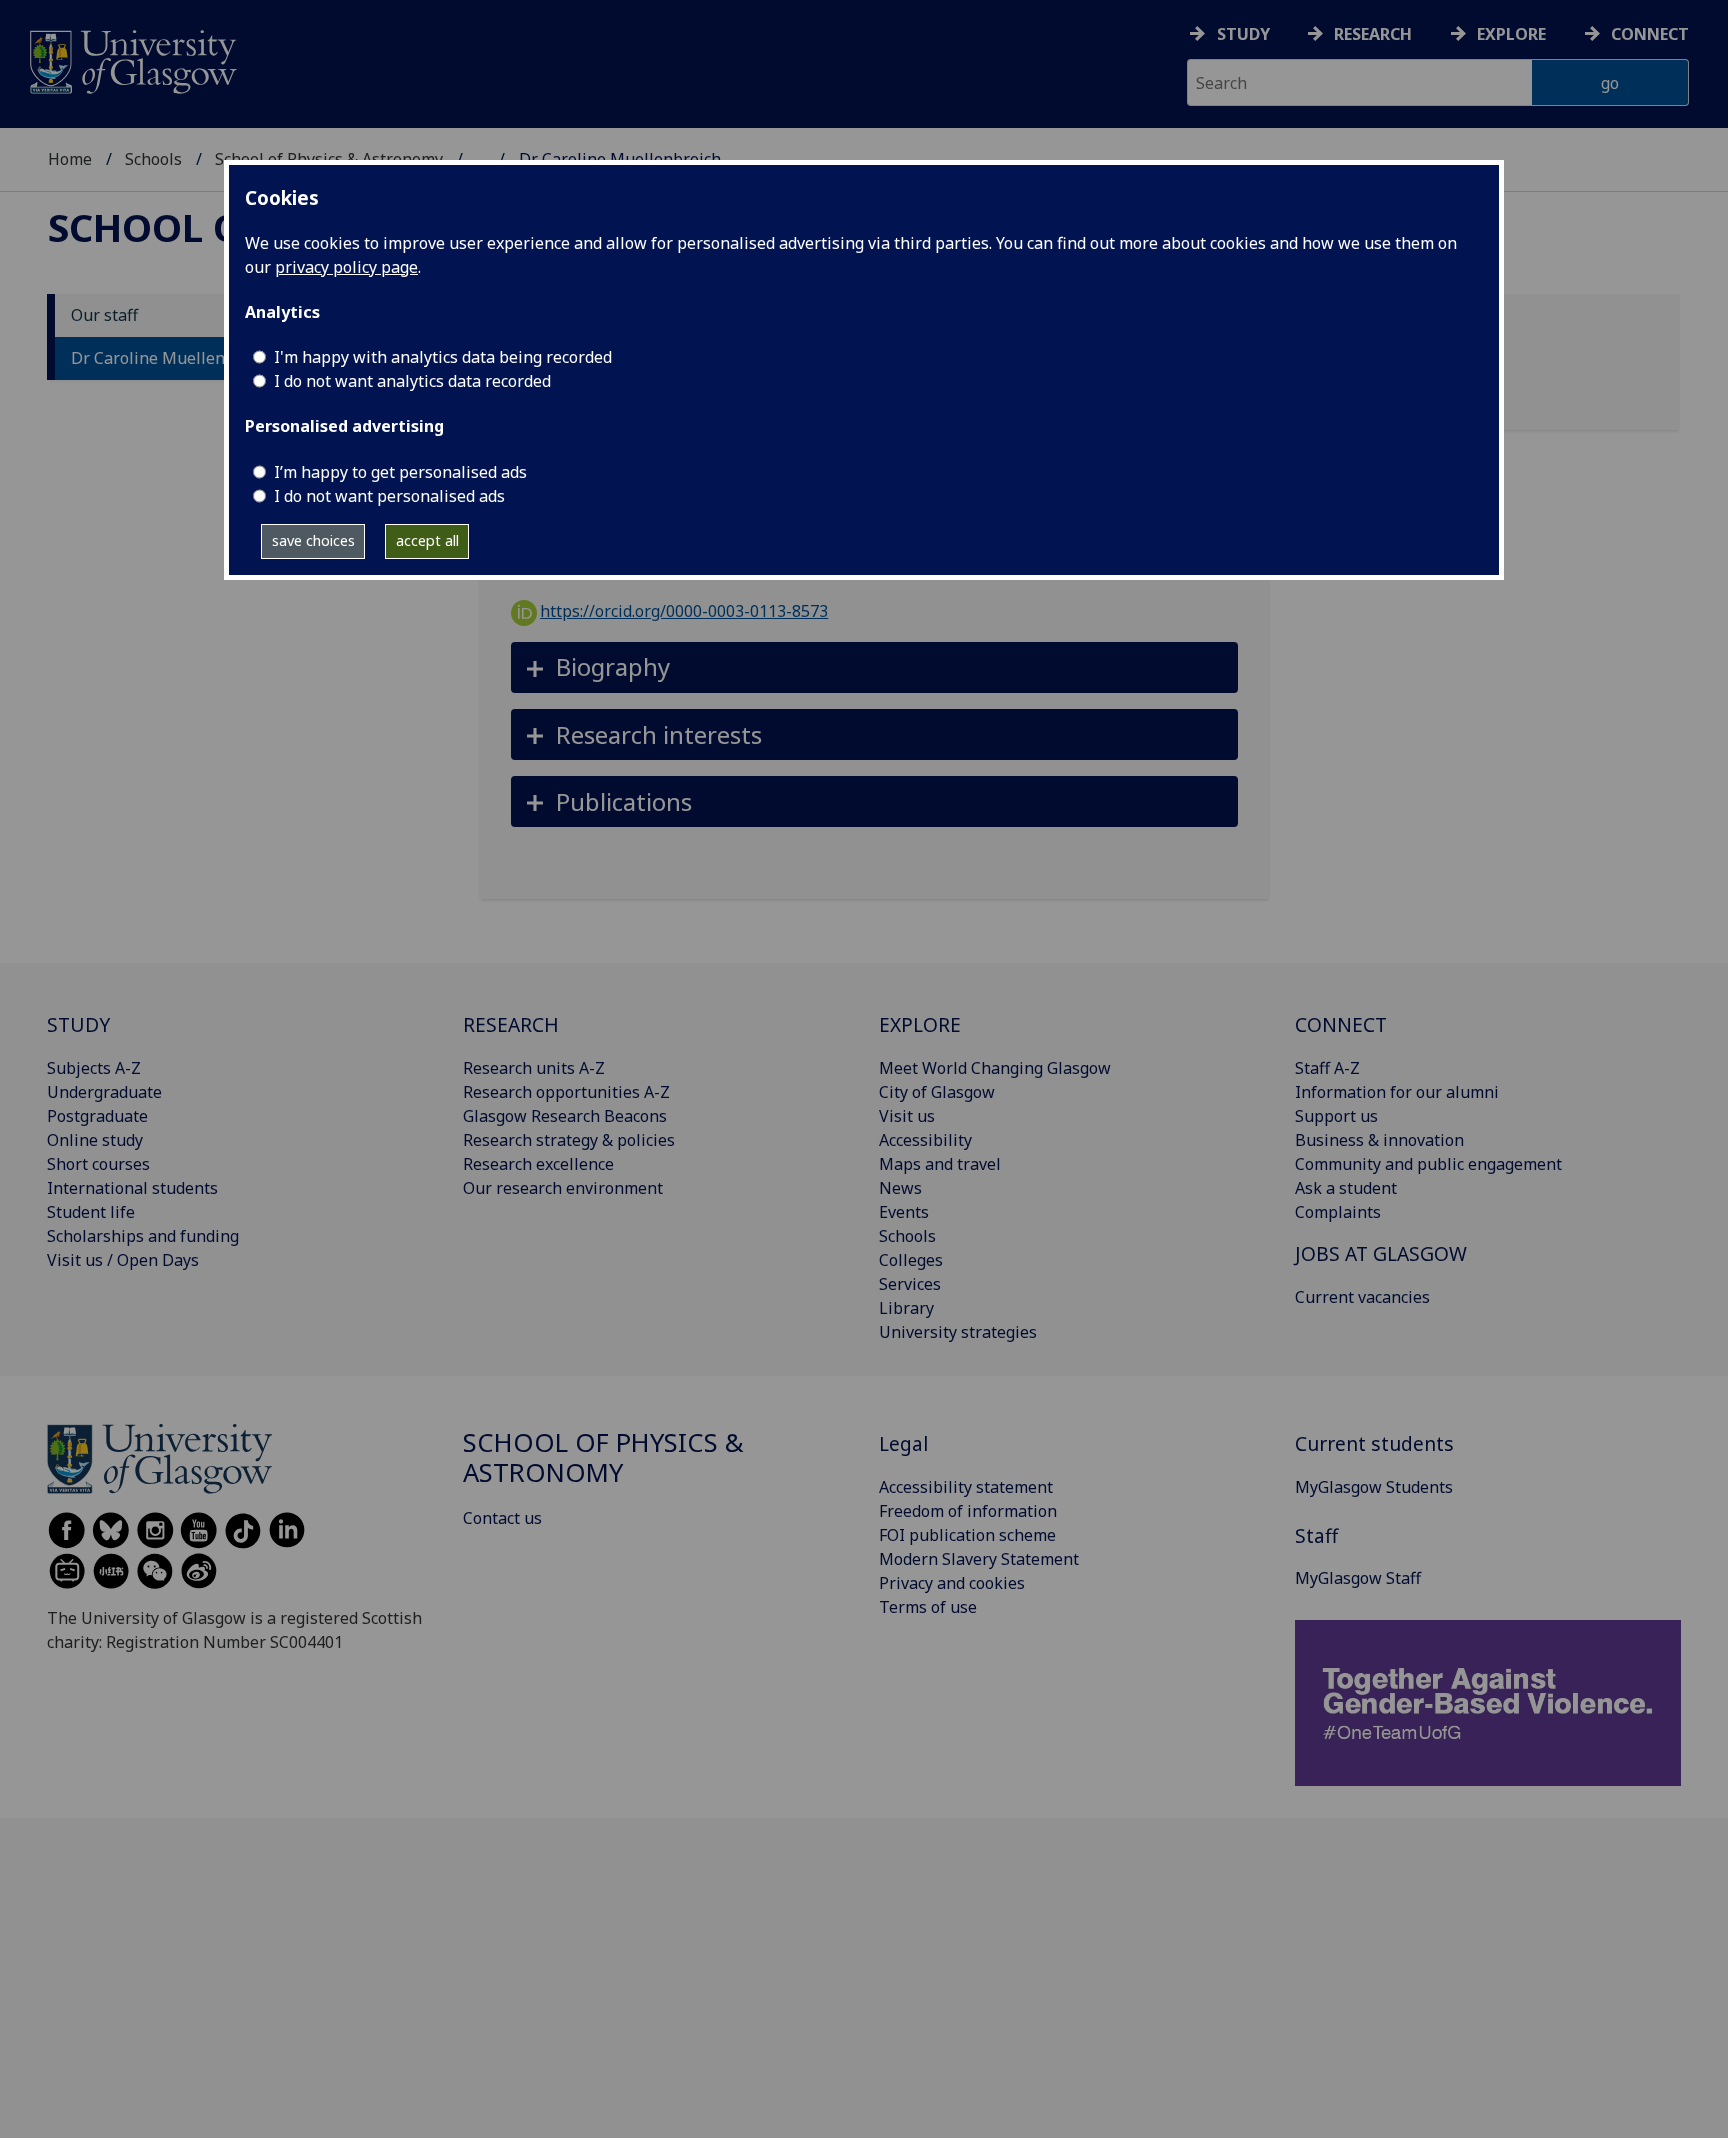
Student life (91, 1212)
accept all (427, 540)
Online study (95, 1140)
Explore (1511, 34)
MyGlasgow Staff (1358, 1578)
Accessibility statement (966, 1487)
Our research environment (563, 1188)
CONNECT (1341, 1024)
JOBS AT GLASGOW (1381, 1253)
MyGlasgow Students (1374, 1487)
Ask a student (1346, 1188)
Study (1243, 34)
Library (906, 1308)
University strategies (958, 1332)
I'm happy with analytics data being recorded (443, 357)
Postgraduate (97, 1116)
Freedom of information (968, 1511)
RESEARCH (511, 1024)
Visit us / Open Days (123, 1260)
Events (904, 1212)
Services (910, 1284)
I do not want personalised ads (389, 496)
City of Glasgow (937, 1092)
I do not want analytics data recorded (412, 381)
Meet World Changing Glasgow (995, 1068)
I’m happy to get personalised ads (400, 472)
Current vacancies (1362, 1297)
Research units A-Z (534, 1068)
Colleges (911, 1260)
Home (70, 159)
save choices (313, 540)
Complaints (1338, 1212)
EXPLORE (920, 1024)
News (900, 1188)
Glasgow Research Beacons (565, 1116)
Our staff (104, 316)
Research (1373, 34)
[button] (874, 667)
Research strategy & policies (569, 1140)
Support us (1336, 1116)
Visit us (907, 1116)
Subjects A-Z (94, 1068)
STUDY (78, 1024)
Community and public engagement (1428, 1164)
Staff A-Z (1327, 1068)
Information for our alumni (1397, 1092)
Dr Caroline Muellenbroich (172, 359)
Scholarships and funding (143, 1236)
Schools (153, 159)
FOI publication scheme (967, 1535)
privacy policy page (346, 267)
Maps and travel (940, 1164)
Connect (1650, 34)
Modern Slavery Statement (979, 1559)
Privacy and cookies (952, 1583)
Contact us (502, 1518)
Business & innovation (1379, 1140)
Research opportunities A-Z (566, 1092)
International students (132, 1188)
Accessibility (925, 1140)
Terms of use (928, 1607)
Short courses (98, 1164)
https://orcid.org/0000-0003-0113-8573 (684, 611)
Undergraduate (104, 1092)
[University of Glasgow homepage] (131, 59)
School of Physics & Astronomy (603, 1457)
